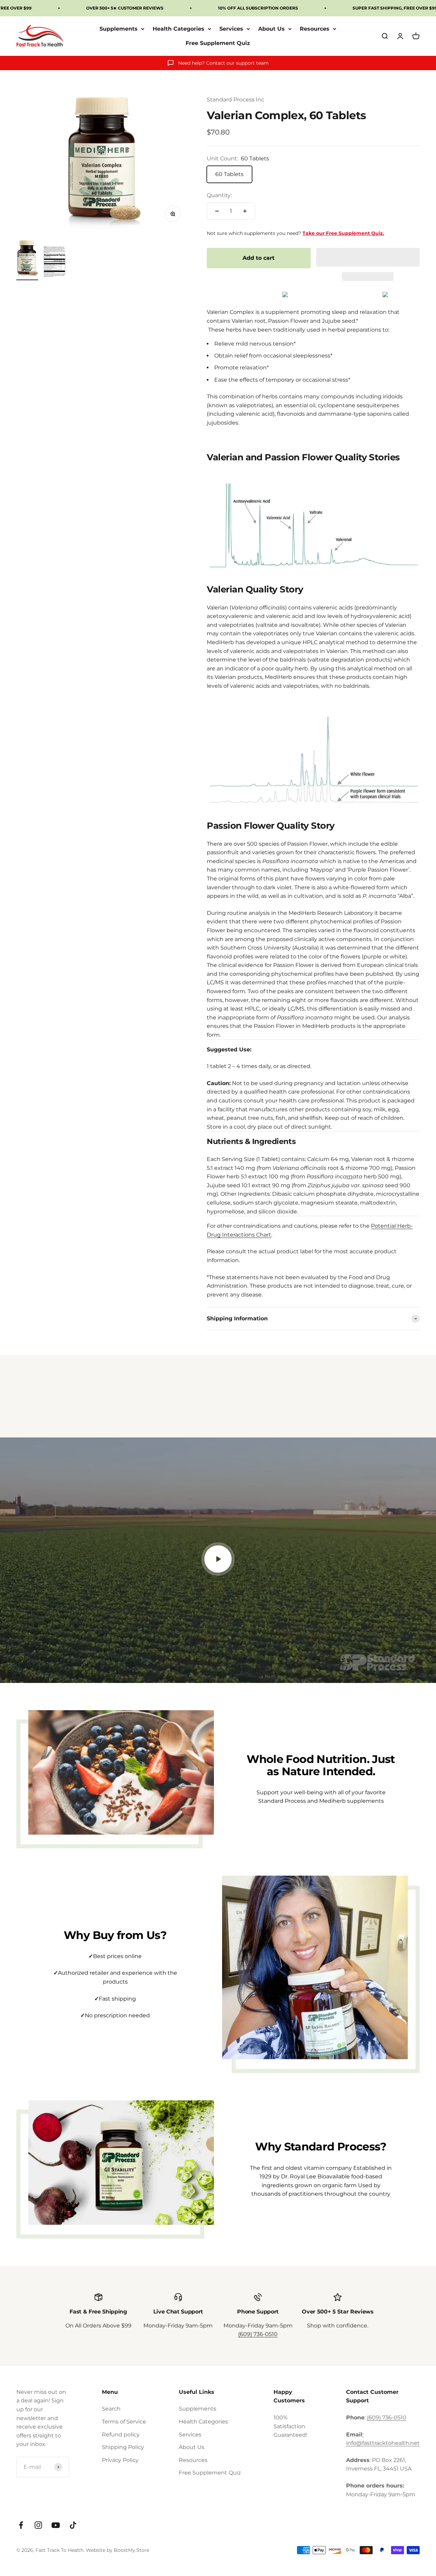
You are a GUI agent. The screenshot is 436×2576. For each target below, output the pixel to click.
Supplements (119, 29)
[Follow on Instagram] (38, 2525)
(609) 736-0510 (258, 2334)
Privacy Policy (120, 2460)
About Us (271, 29)
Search (111, 2409)
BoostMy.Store (131, 2550)
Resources (315, 29)
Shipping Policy (123, 2447)
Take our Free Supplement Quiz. (343, 233)
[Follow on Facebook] (21, 2525)
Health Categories (178, 29)
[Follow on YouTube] (56, 2525)
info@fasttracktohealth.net (383, 2443)
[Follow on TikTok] (73, 2525)
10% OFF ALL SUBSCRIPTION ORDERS (258, 8)
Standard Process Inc (236, 100)
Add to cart (259, 258)
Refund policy (121, 2435)
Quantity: (219, 195)
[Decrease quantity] (217, 211)
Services (231, 29)
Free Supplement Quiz (218, 43)
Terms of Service (124, 2422)
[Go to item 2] (54, 263)
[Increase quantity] (245, 211)
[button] (368, 257)
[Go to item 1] (27, 260)
